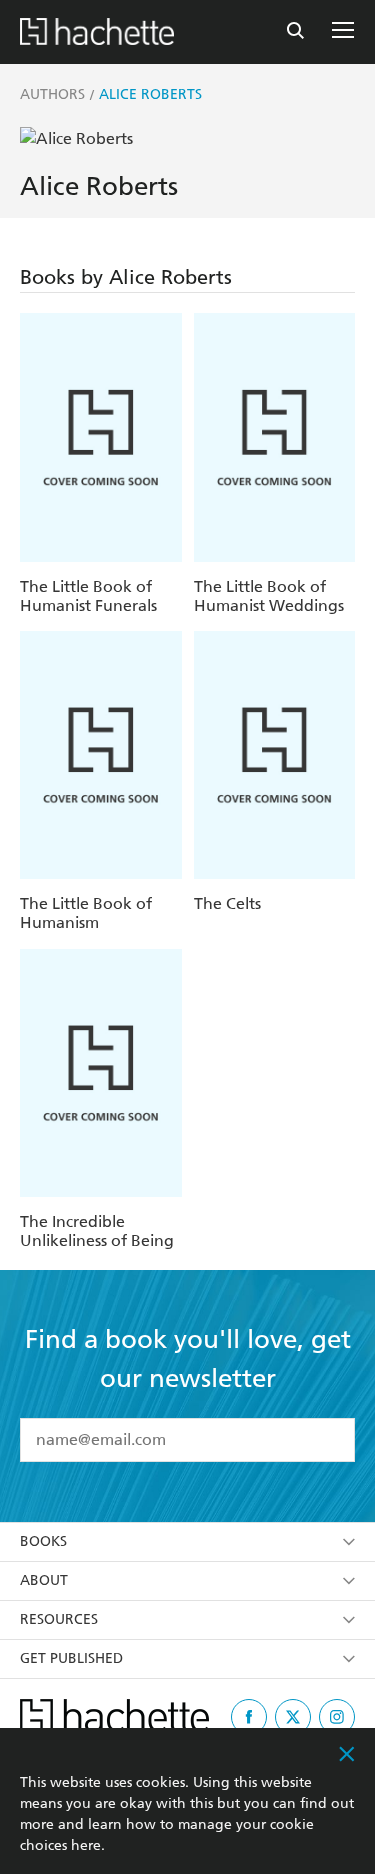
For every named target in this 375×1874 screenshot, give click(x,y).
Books (43, 1541)
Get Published (71, 1658)
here (86, 1845)
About (44, 1580)
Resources (59, 1619)
